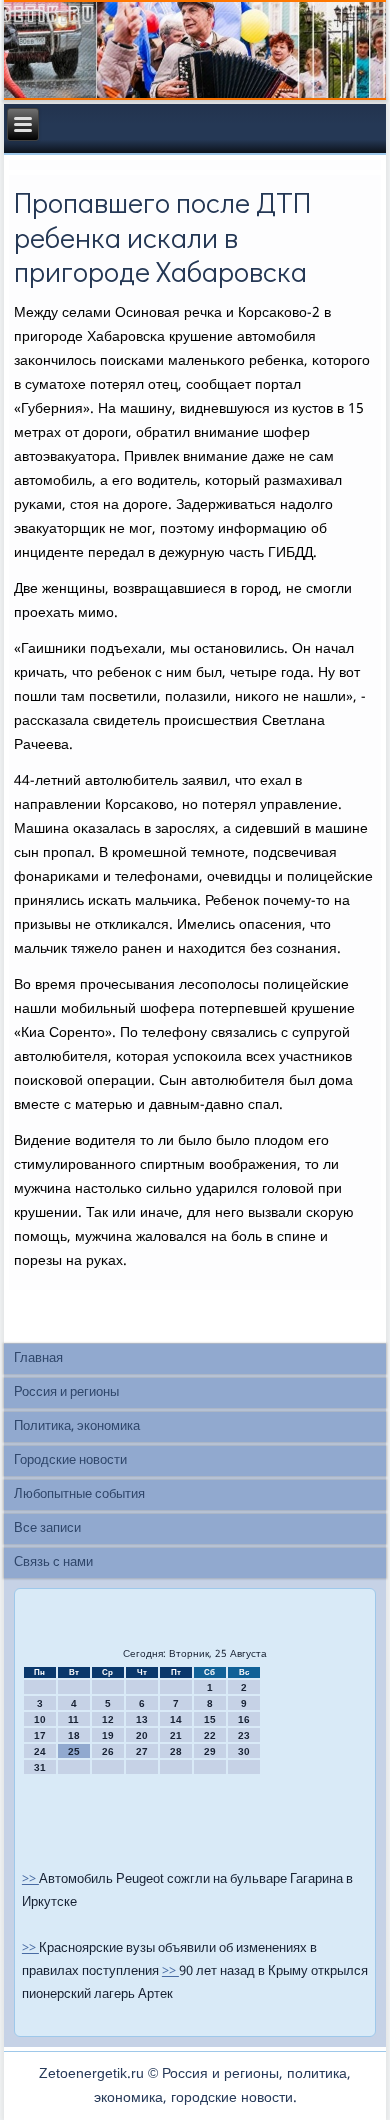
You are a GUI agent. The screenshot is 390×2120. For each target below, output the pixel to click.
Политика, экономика (77, 1426)
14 (176, 1719)
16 (244, 1719)
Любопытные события (79, 1494)
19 (108, 1735)
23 (244, 1735)
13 (142, 1719)
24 (40, 1751)
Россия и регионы (66, 1392)
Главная (38, 1358)
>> (30, 1879)
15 (210, 1719)
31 (40, 1767)
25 (74, 1751)
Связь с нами (53, 1562)
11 (73, 1719)
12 (108, 1719)
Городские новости (70, 1460)
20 (142, 1735)
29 (210, 1751)
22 (210, 1735)
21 (176, 1735)
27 (142, 1751)
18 (74, 1735)
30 (244, 1751)
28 (176, 1751)
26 (108, 1751)
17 (40, 1735)
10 (40, 1719)
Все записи (47, 1528)
